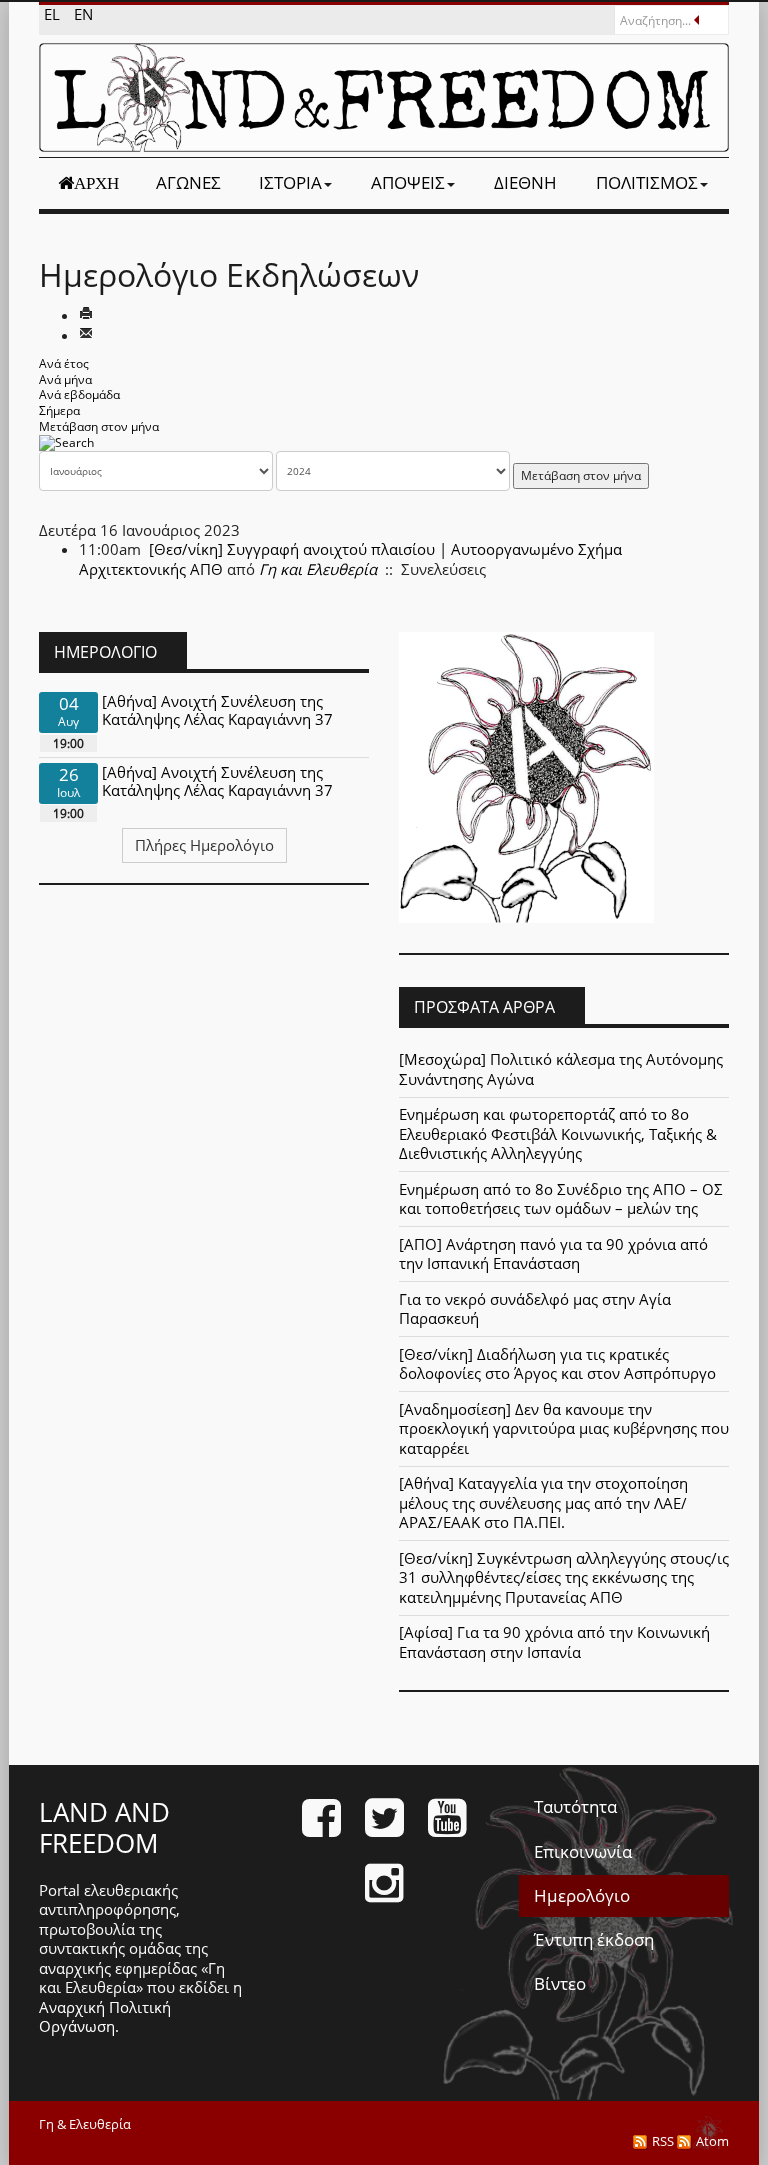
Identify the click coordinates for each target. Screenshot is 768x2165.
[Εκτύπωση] (86, 315)
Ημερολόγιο (582, 1895)
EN (83, 14)
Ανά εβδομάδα (79, 394)
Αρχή (96, 183)
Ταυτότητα (575, 1806)
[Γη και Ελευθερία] (384, 97)
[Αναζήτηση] (66, 441)
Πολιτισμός (647, 182)
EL (54, 14)
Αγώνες (188, 182)
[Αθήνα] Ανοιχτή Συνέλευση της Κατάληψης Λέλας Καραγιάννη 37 (217, 710)
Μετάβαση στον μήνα (99, 426)
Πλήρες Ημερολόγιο (204, 845)
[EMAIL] (86, 335)
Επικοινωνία (583, 1851)
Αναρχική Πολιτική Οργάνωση (105, 2017)
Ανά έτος (64, 363)
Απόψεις (408, 182)
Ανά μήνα (65, 379)
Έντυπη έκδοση (594, 1939)
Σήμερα (59, 410)
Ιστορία (290, 182)
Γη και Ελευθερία (318, 569)
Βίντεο (560, 1983)
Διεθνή (525, 182)
